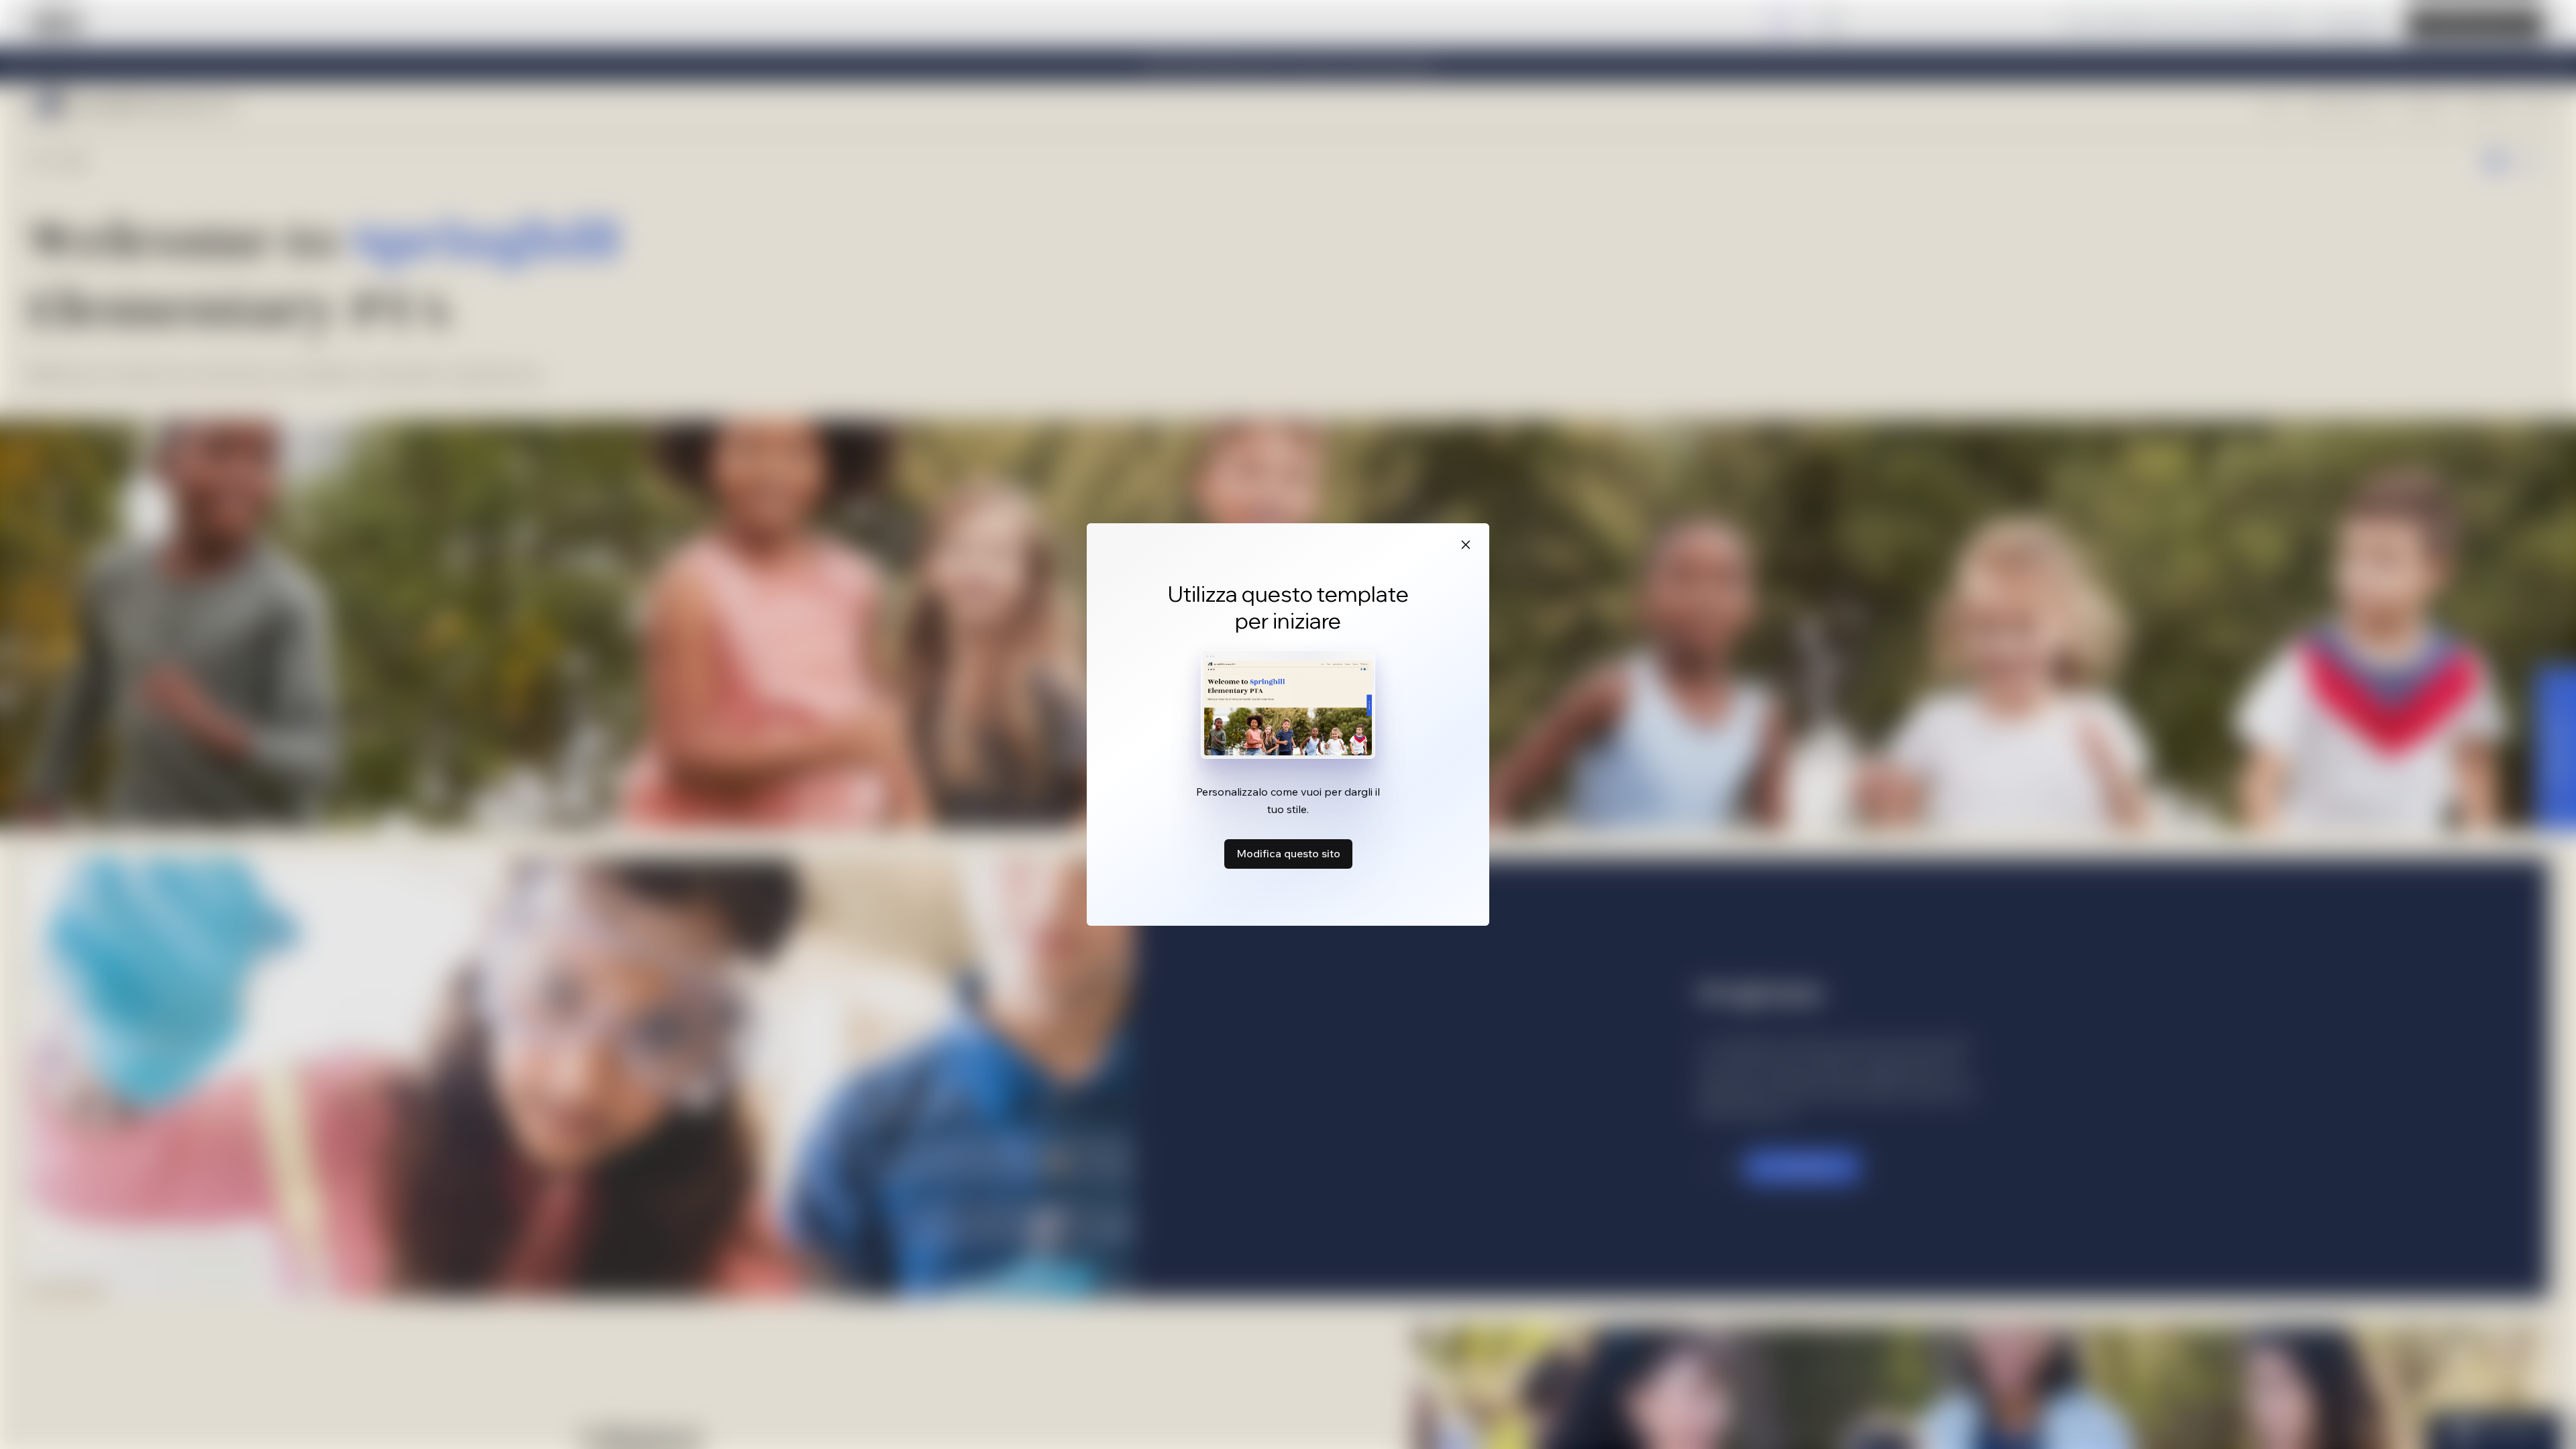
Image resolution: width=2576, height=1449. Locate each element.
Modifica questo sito (1288, 853)
